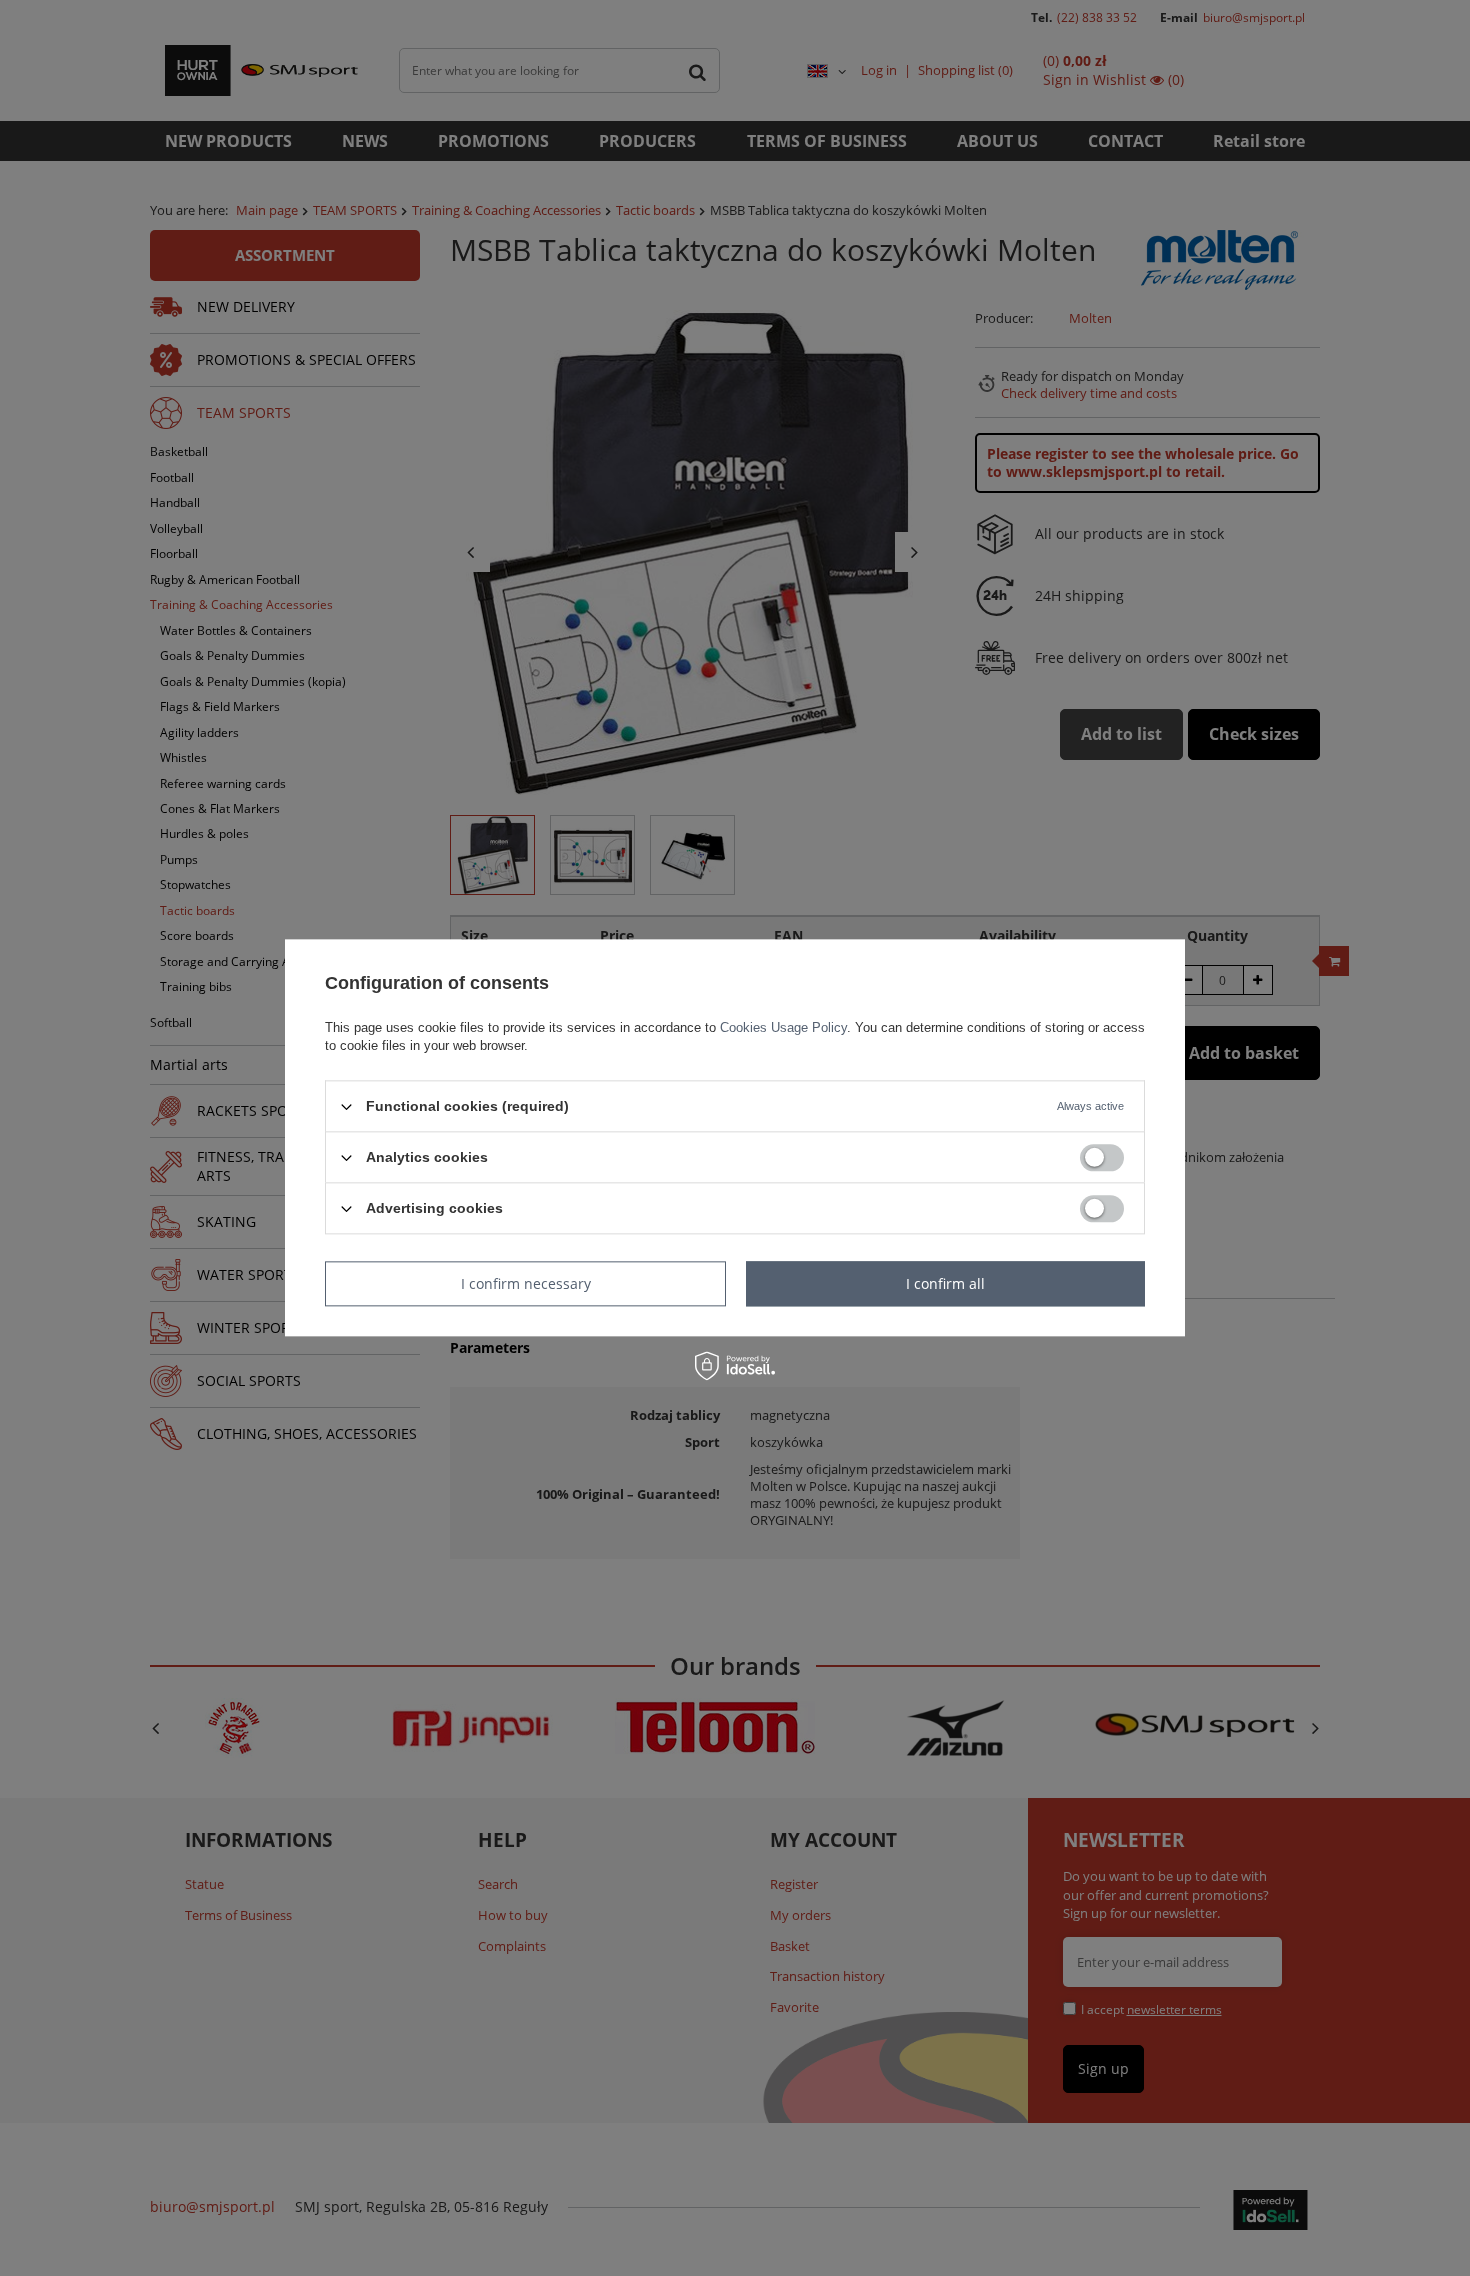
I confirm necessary (526, 1283)
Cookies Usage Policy (783, 1027)
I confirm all (945, 1283)
